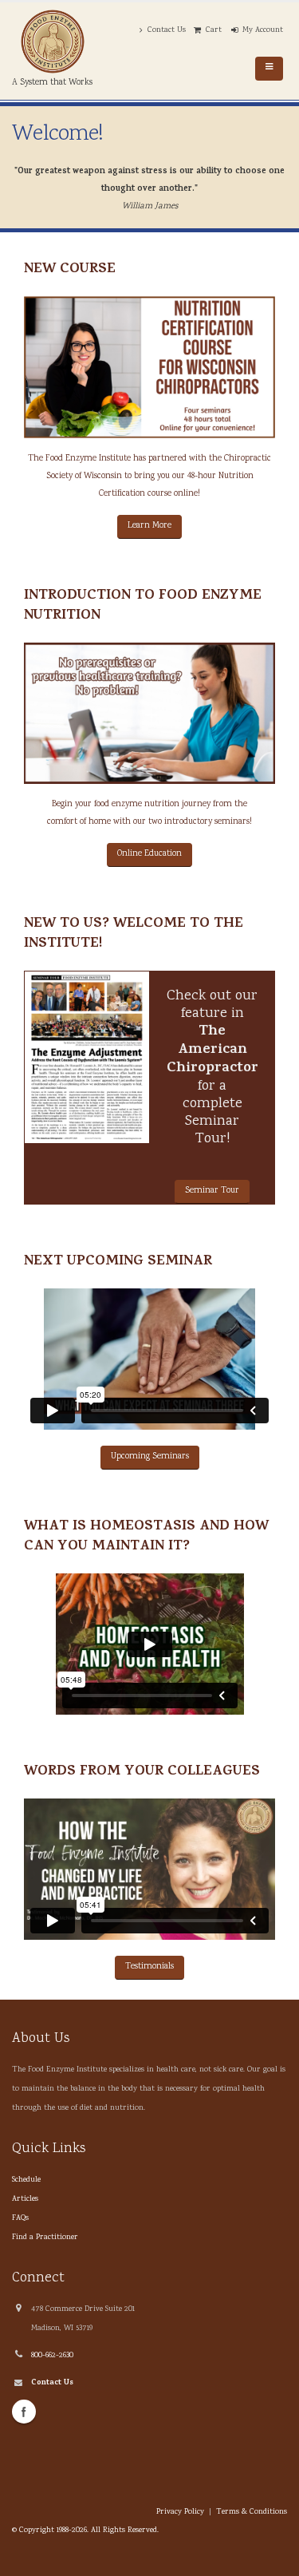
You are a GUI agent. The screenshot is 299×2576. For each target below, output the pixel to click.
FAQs (20, 2218)
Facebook (24, 2412)
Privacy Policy (180, 2512)
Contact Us (167, 30)
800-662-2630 (52, 2356)
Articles (25, 2199)
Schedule (26, 2180)
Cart (214, 30)
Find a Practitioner (45, 2238)
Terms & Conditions (252, 2512)
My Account (263, 30)
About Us (41, 2038)
